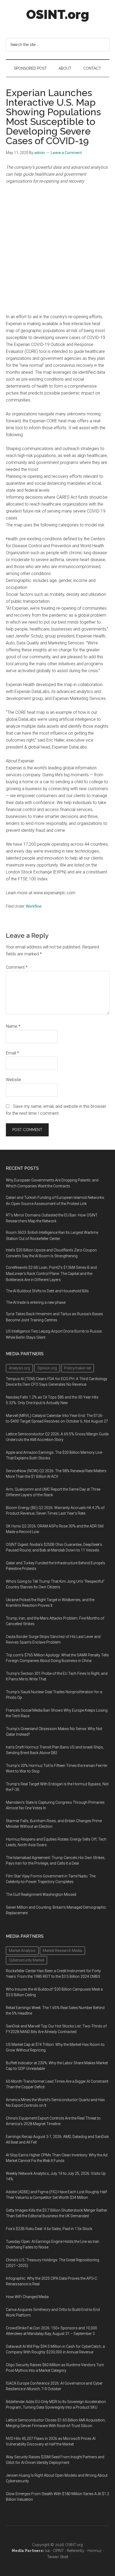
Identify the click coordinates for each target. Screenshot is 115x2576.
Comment (17, 967)
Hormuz (95, 2551)
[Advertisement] (57, 249)
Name (13, 1026)
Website (14, 1080)
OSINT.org (58, 14)
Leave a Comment (66, 153)
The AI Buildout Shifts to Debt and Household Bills (47, 1291)
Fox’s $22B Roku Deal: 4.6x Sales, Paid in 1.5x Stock (49, 2229)
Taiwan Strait (58, 2557)
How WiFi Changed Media (27, 2297)
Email (12, 1053)
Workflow (34, 906)
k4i (48, 2551)
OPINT (58, 2551)
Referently (76, 2551)
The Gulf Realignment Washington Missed (41, 1894)
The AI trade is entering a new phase (36, 1302)
